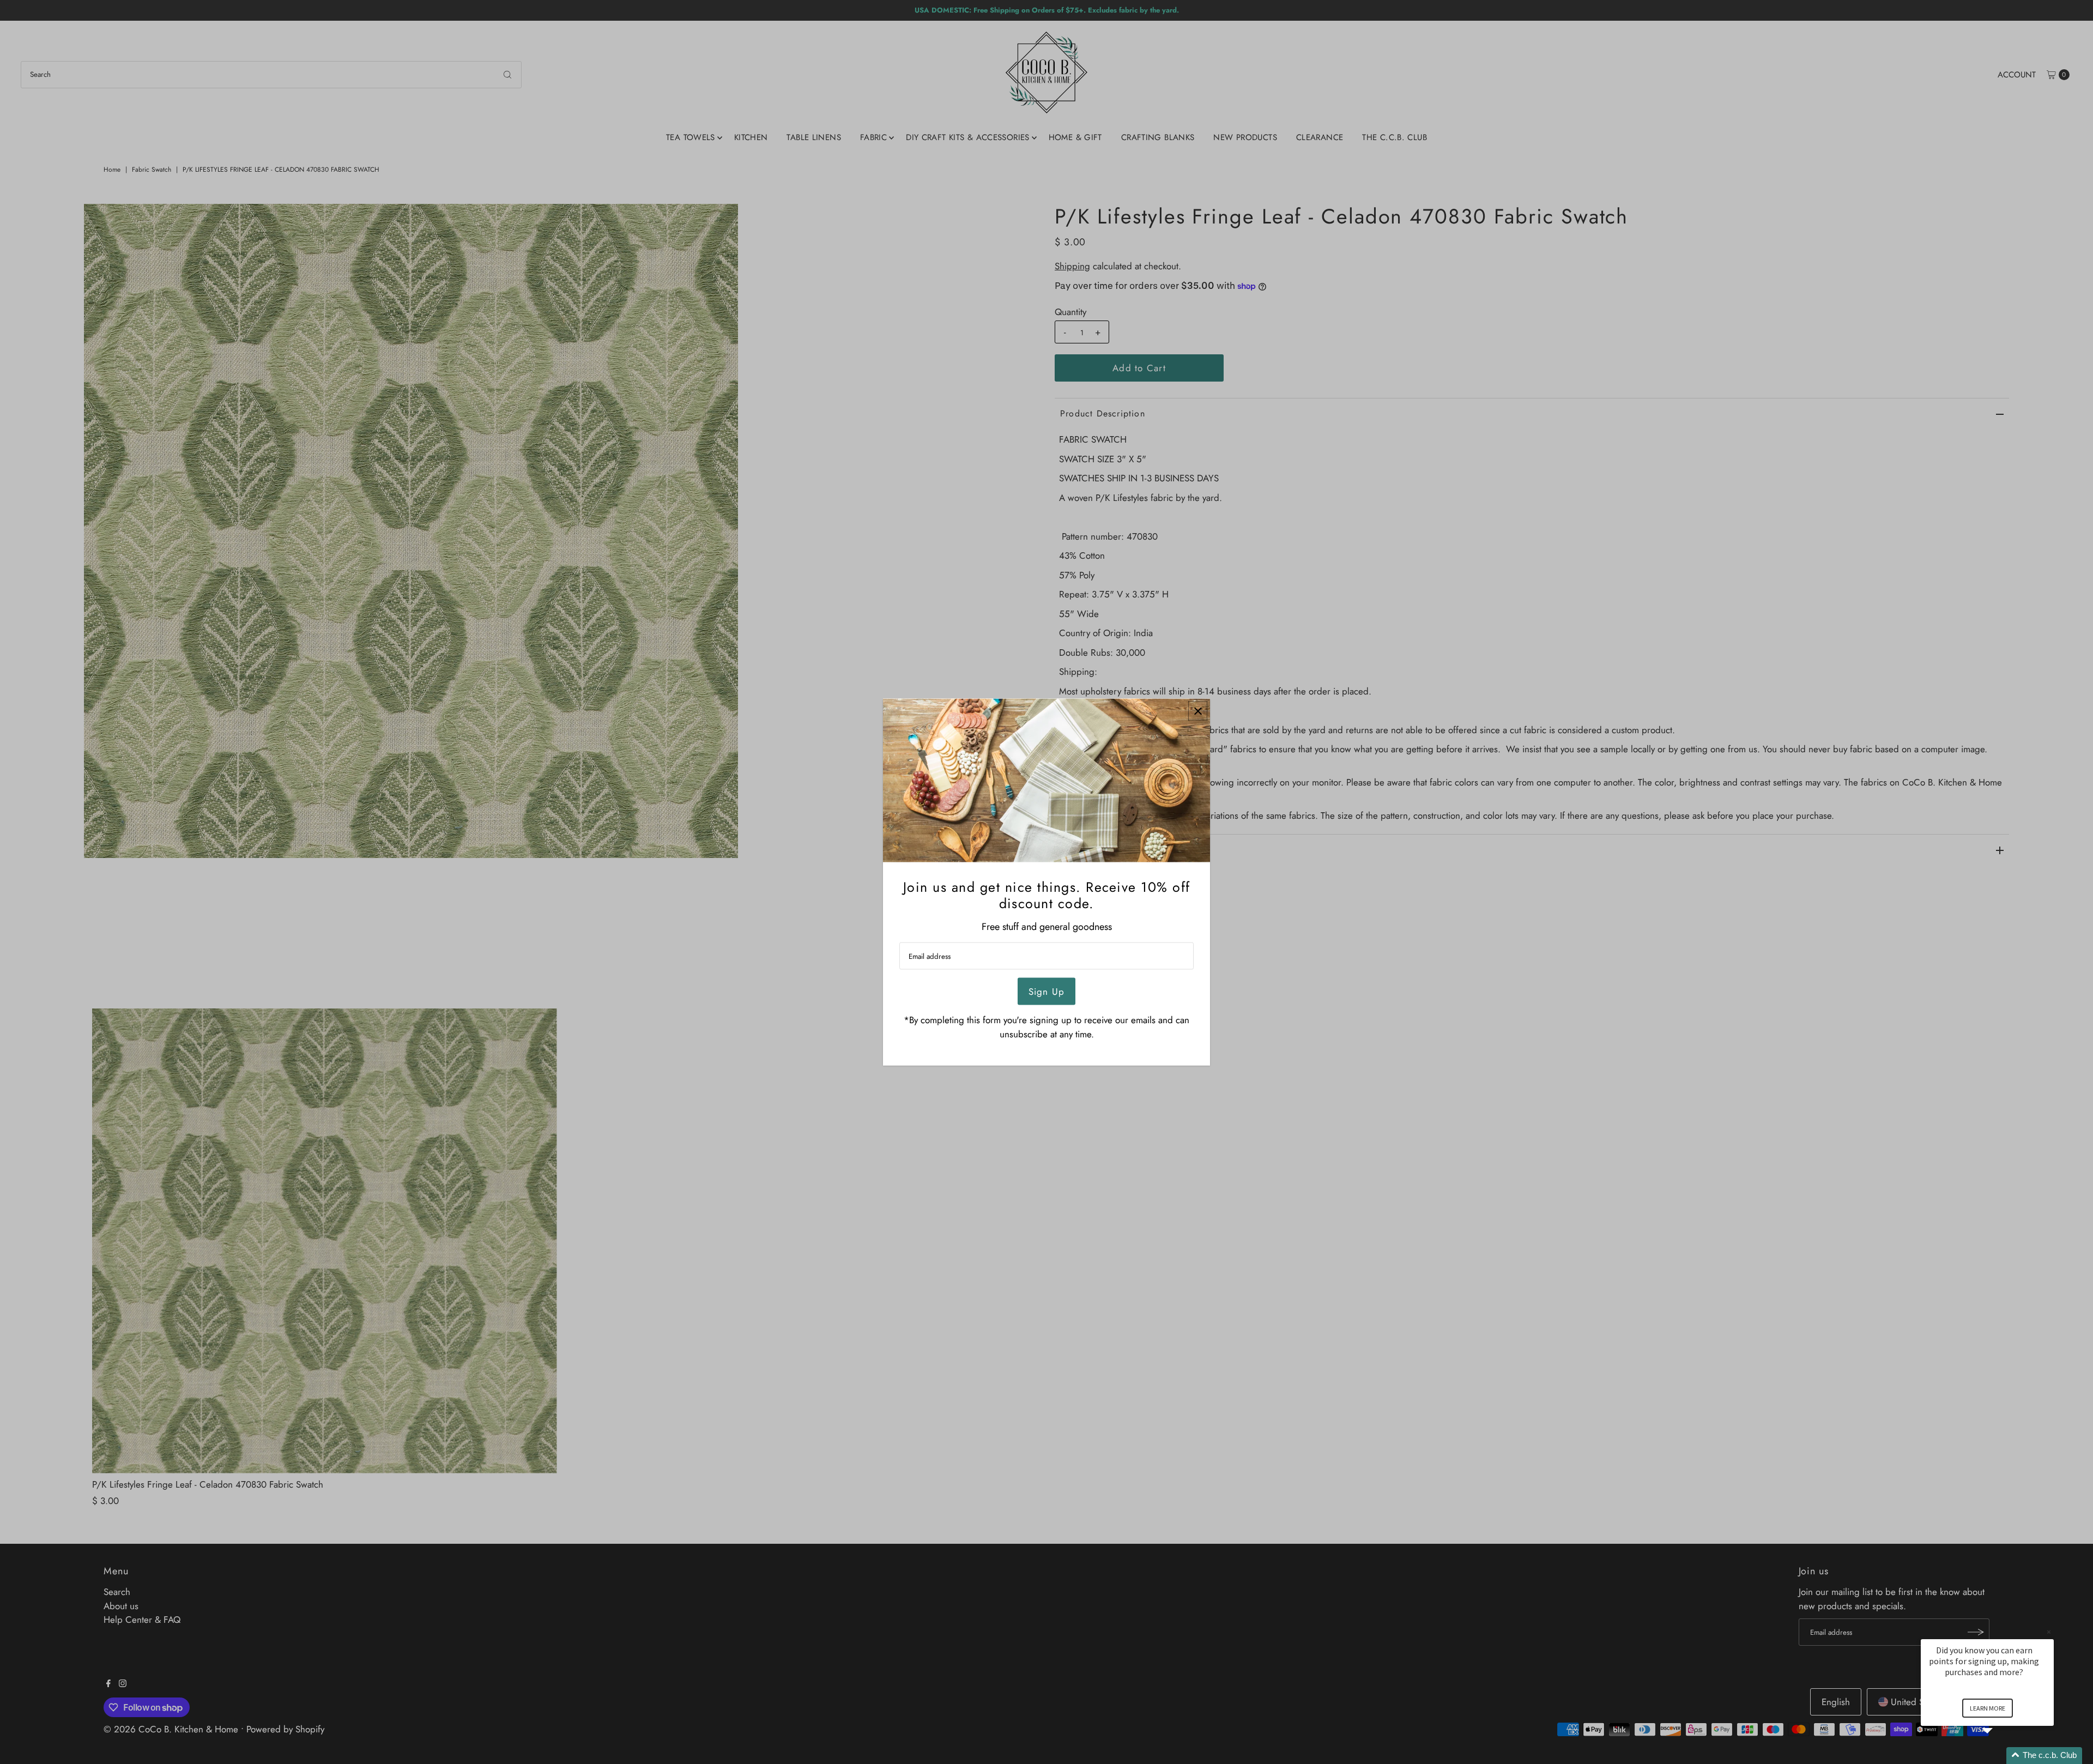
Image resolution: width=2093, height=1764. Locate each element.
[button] (2000, 1756)
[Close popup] (1198, 711)
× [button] (2049, 1632)
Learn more (1988, 1708)
